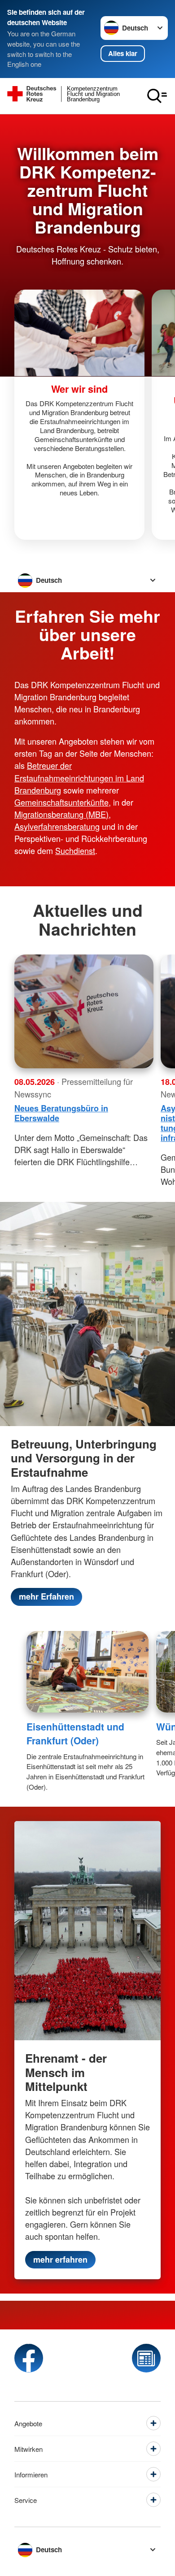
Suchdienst (75, 850)
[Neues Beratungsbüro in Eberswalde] (84, 1011)
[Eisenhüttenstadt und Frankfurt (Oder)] (88, 1672)
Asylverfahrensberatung (57, 826)
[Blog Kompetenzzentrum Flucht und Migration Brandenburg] (146, 2358)
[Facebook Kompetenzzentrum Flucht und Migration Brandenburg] (29, 2358)
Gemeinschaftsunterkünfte (61, 802)
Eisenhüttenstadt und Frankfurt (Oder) (75, 1734)
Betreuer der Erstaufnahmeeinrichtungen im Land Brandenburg (79, 777)
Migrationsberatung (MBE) (61, 814)
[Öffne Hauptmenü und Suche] (157, 96)
